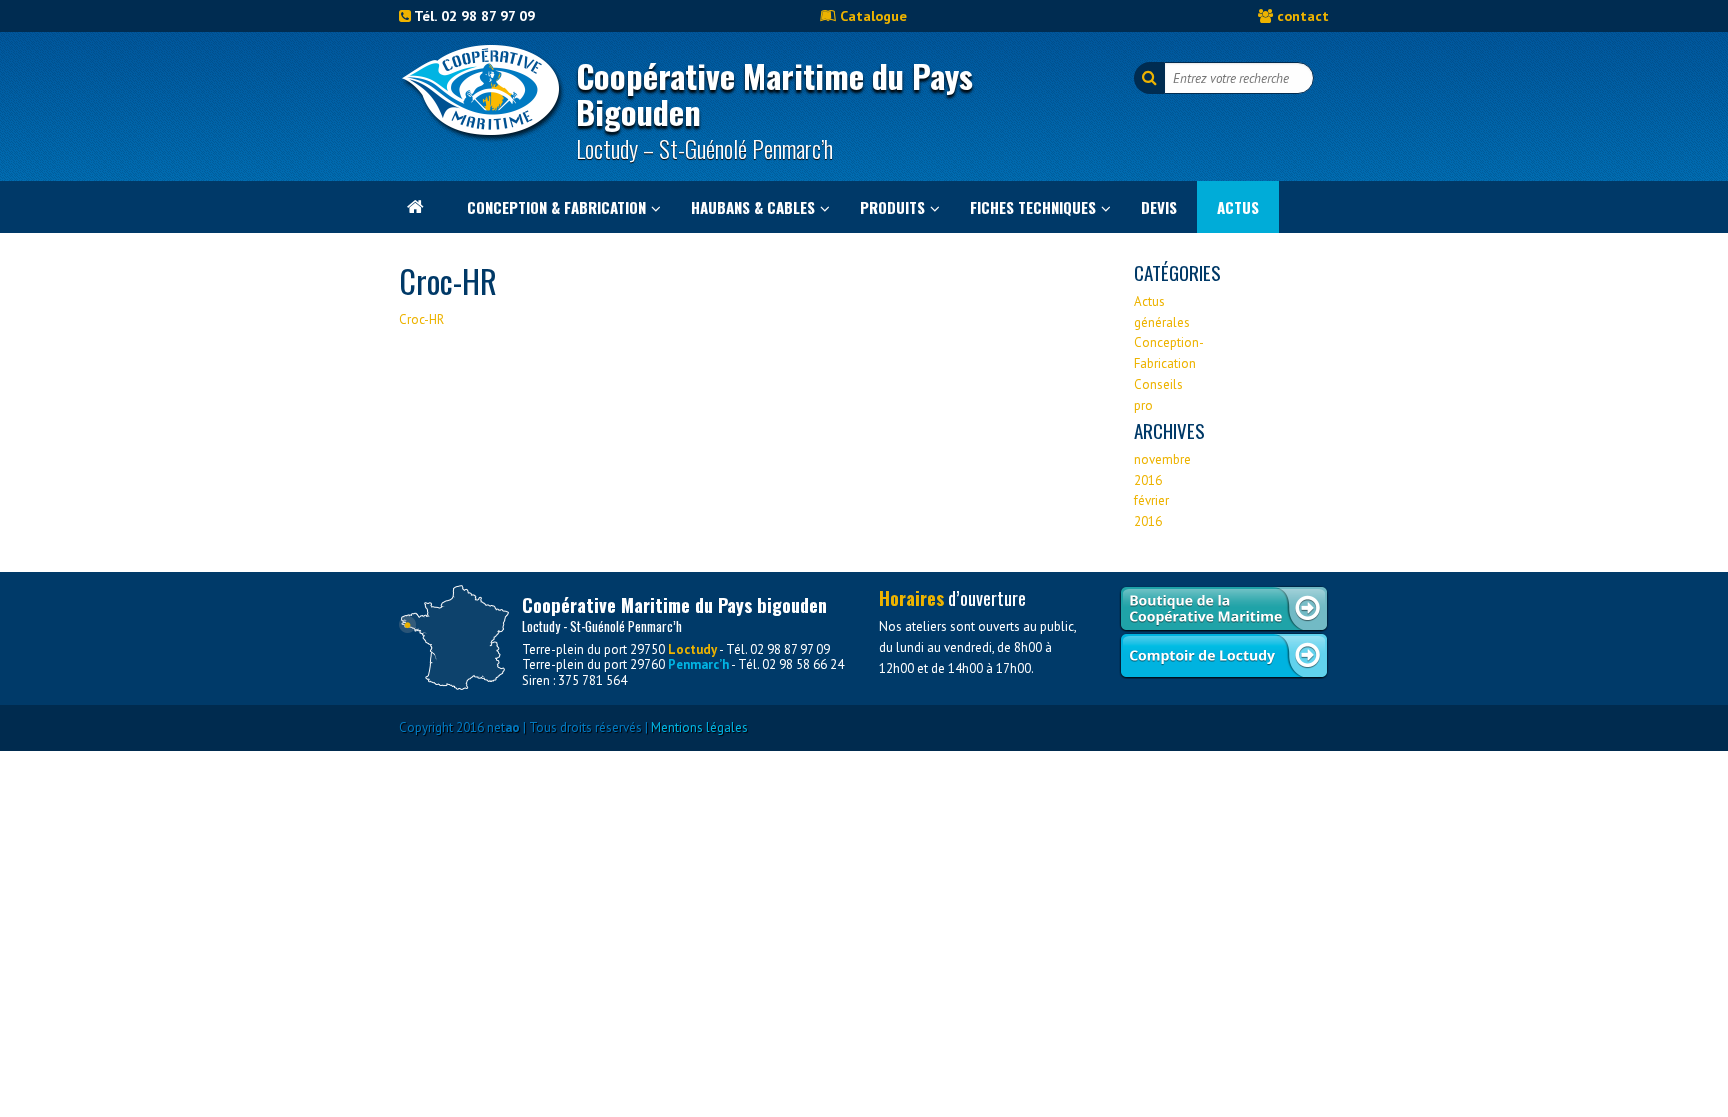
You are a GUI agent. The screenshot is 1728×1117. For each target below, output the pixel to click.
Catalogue (873, 15)
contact (1303, 15)
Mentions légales (699, 727)
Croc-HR (421, 319)
